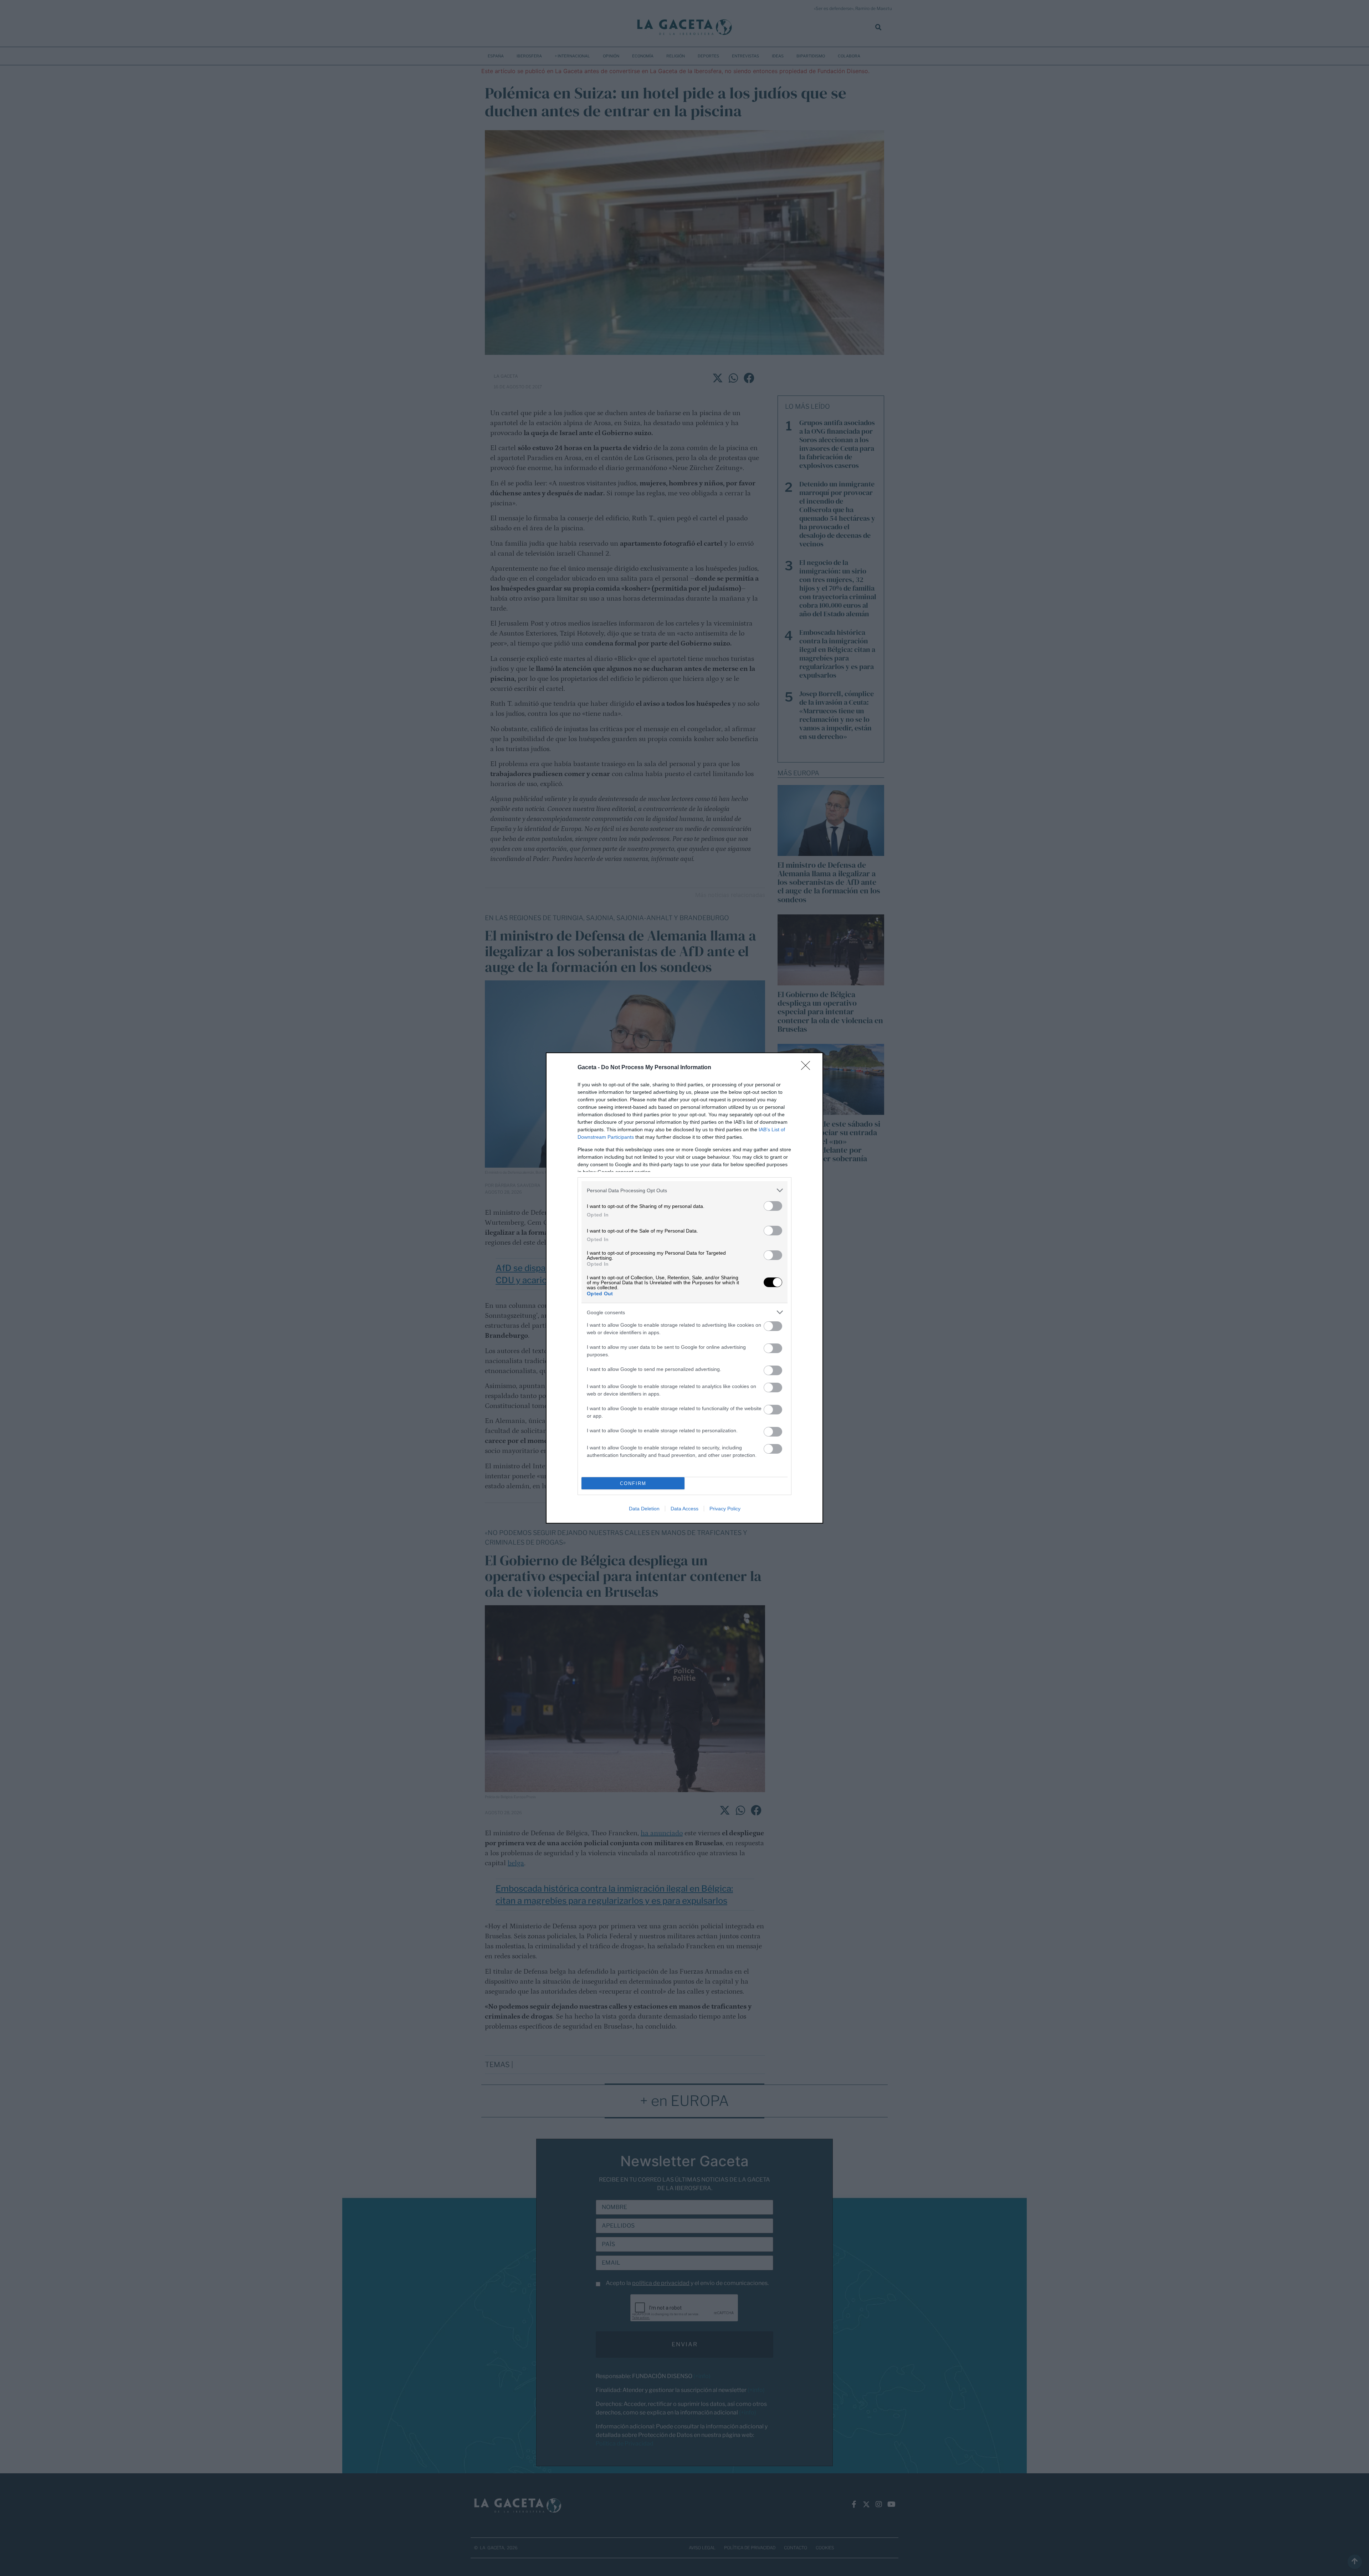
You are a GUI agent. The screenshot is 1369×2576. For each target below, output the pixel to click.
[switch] (773, 1206)
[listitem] (684, 1190)
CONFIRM (633, 1483)
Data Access (684, 1509)
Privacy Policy (725, 1509)
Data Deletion (644, 1509)
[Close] (808, 1068)
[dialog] (684, 1288)
